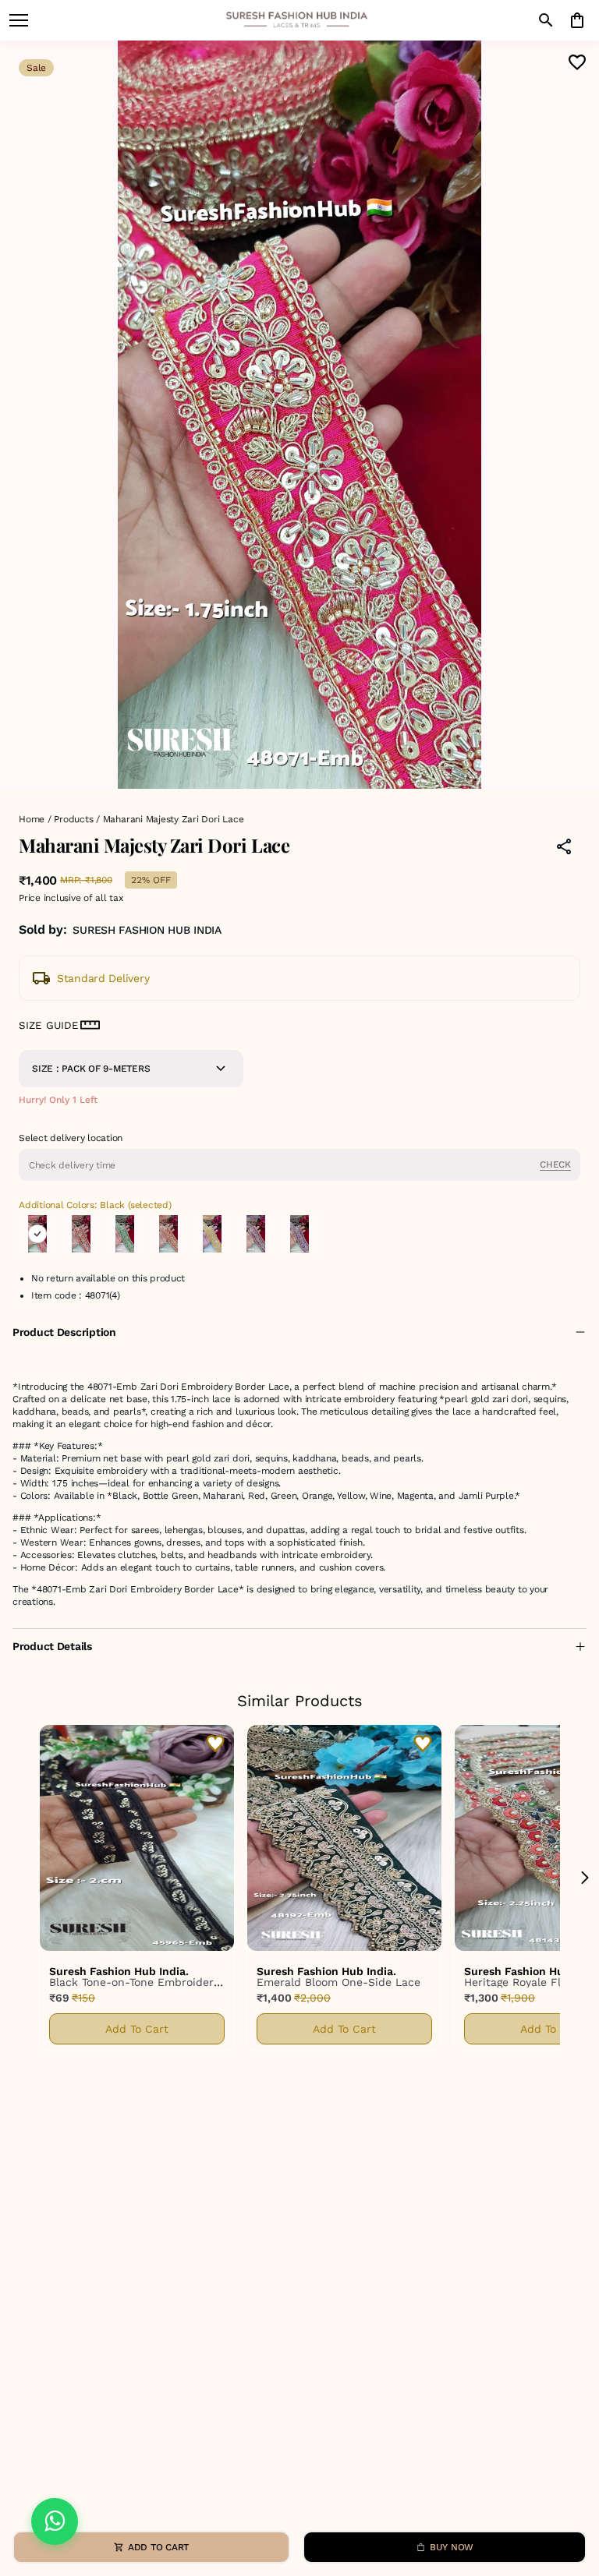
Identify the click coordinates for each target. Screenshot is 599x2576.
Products (73, 819)
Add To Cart (137, 2029)
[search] (546, 20)
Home (32, 819)
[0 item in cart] (577, 20)
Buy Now (452, 2547)
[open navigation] (19, 20)
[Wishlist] (577, 62)
